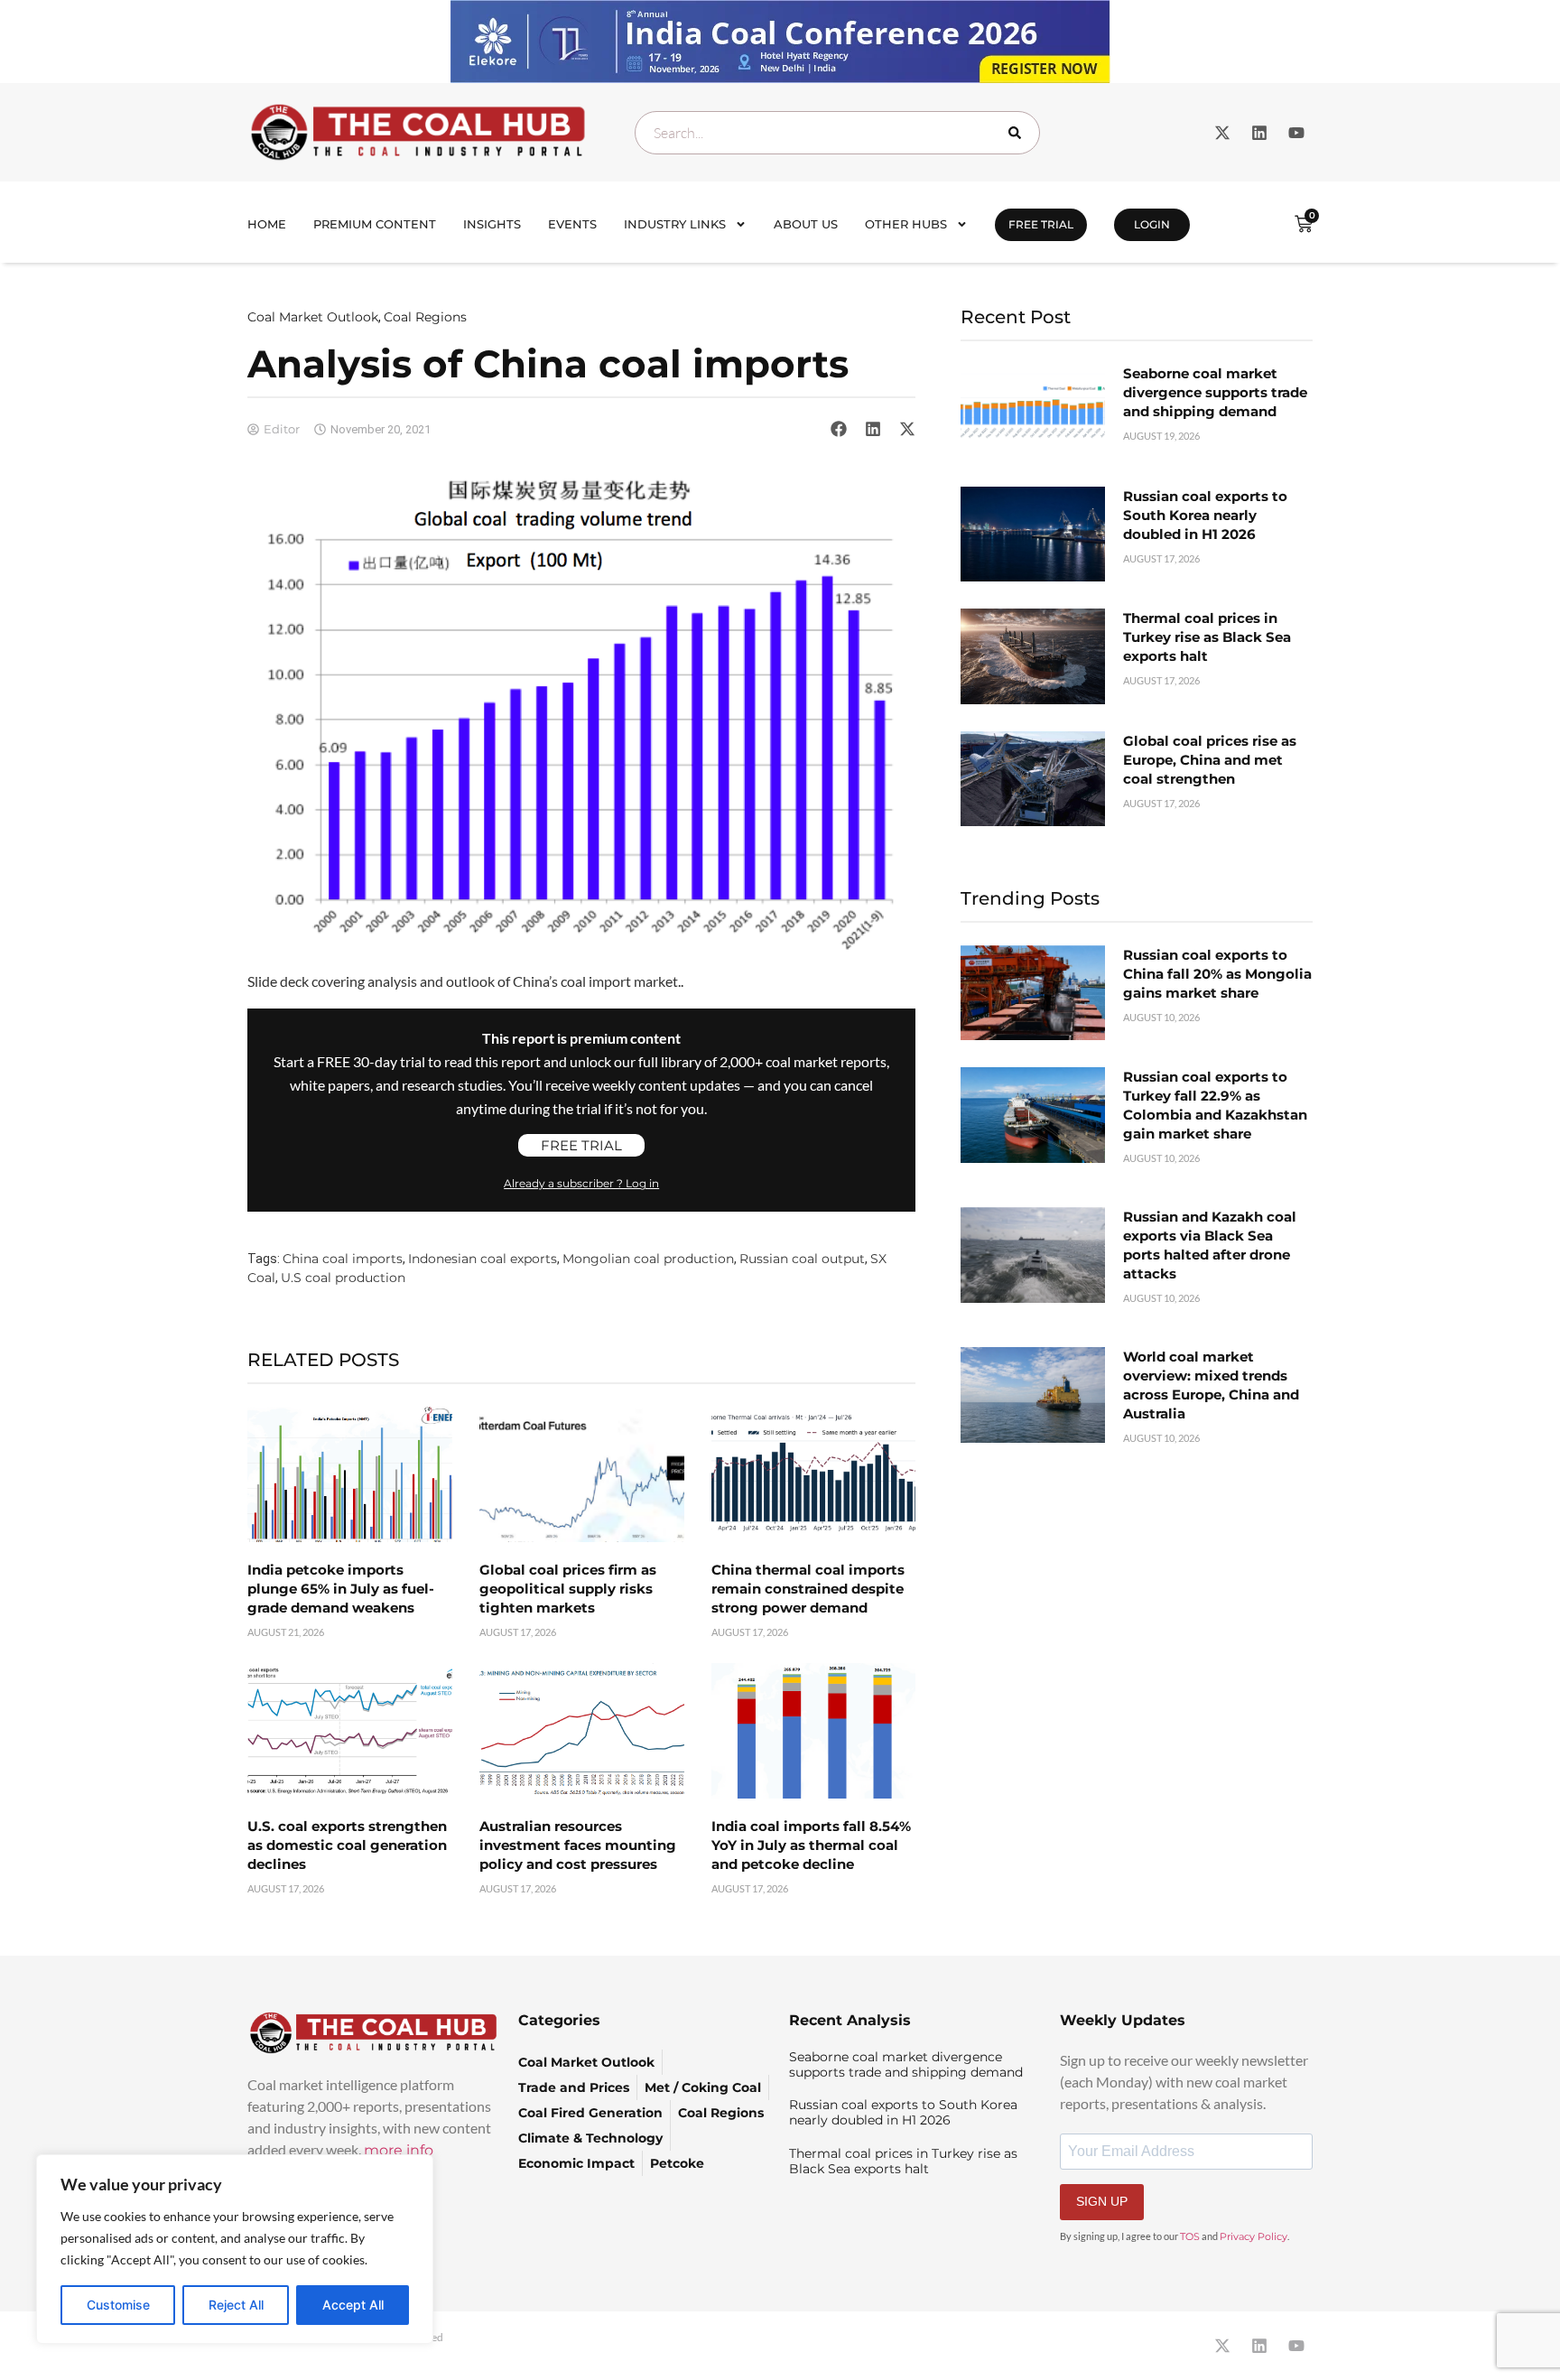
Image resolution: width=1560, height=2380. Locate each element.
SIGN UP (1102, 2201)
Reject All (236, 2305)
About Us (806, 224)
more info (399, 2150)
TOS (1190, 2236)
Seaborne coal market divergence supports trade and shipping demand (1215, 392)
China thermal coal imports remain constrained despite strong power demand (808, 1589)
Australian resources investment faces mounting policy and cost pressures (578, 1845)
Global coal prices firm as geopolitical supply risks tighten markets (568, 1589)
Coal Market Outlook (313, 317)
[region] (235, 2249)
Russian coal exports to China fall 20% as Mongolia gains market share (1217, 974)
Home (267, 224)
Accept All (353, 2305)
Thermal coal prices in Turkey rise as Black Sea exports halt (1207, 637)
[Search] (1018, 133)
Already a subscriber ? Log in (581, 1183)
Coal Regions (425, 317)
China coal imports (343, 1259)
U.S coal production (343, 1278)
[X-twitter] (1222, 133)
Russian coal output (802, 1259)
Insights (492, 224)
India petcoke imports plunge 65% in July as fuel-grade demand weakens (341, 1589)
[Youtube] (1296, 133)
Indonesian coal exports (483, 1259)
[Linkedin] (1259, 133)
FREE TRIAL (1041, 224)
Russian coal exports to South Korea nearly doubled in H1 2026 (1205, 515)
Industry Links (675, 224)
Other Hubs (906, 224)
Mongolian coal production (648, 1259)
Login (1152, 224)
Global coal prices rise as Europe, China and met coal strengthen (1210, 760)
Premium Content (375, 224)
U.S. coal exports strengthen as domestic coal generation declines (347, 1845)
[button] (839, 429)
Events (572, 224)
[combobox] (837, 133)
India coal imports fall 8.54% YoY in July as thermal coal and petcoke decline (811, 1845)
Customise (118, 2305)
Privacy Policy (1254, 2236)
